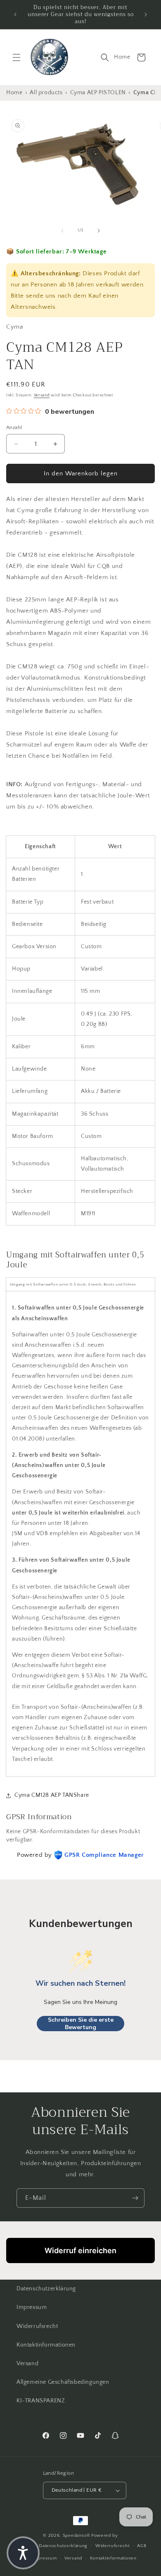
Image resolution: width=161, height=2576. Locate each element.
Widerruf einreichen (80, 2250)
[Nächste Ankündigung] (146, 14)
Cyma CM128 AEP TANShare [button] (52, 1795)
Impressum (32, 2307)
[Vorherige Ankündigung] (15, 14)
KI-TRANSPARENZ (41, 2401)
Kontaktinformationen (46, 2345)
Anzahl (14, 427)
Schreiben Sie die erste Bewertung (81, 2024)
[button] (17, 57)
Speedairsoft (76, 2535)
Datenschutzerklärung (46, 2289)
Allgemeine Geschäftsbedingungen (63, 2382)
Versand (42, 395)
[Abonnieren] (135, 2198)
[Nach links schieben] (62, 231)
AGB (142, 2546)
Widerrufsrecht (37, 2326)
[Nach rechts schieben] (99, 231)
